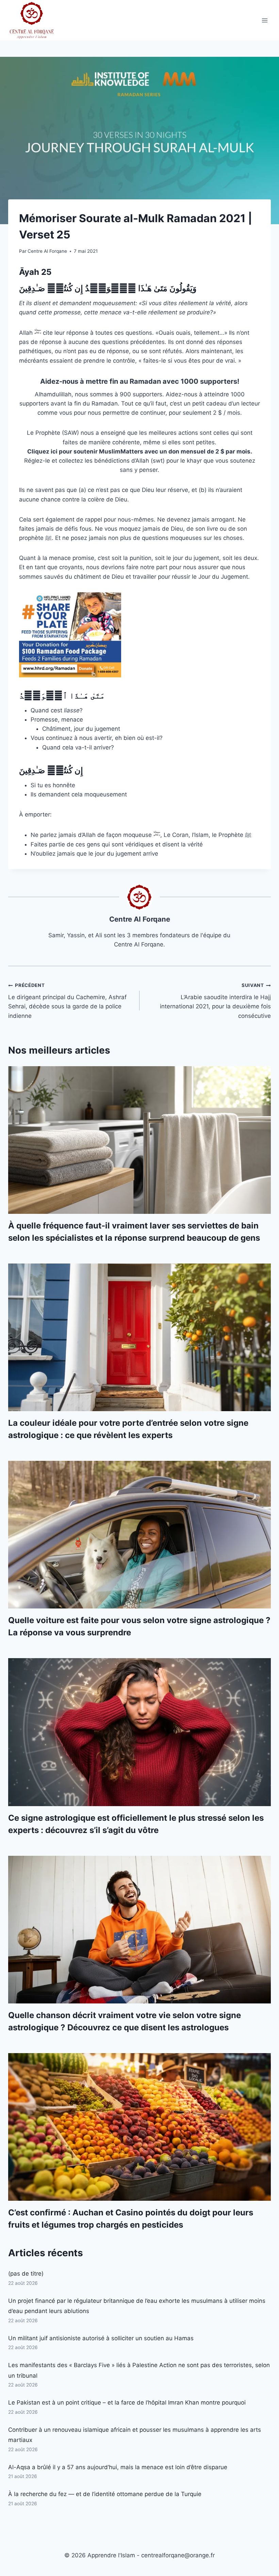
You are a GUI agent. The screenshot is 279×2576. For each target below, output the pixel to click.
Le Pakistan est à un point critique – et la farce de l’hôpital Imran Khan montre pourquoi (127, 2402)
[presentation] (139, 1140)
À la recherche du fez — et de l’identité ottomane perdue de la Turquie (105, 2494)
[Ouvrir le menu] (265, 20)
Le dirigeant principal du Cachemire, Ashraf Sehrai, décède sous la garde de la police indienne (67, 1001)
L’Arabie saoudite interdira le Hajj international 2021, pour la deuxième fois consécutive (215, 1001)
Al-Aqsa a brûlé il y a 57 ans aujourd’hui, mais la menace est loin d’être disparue (118, 2467)
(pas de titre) (26, 2274)
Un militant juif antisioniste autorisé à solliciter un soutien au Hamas (101, 2338)
